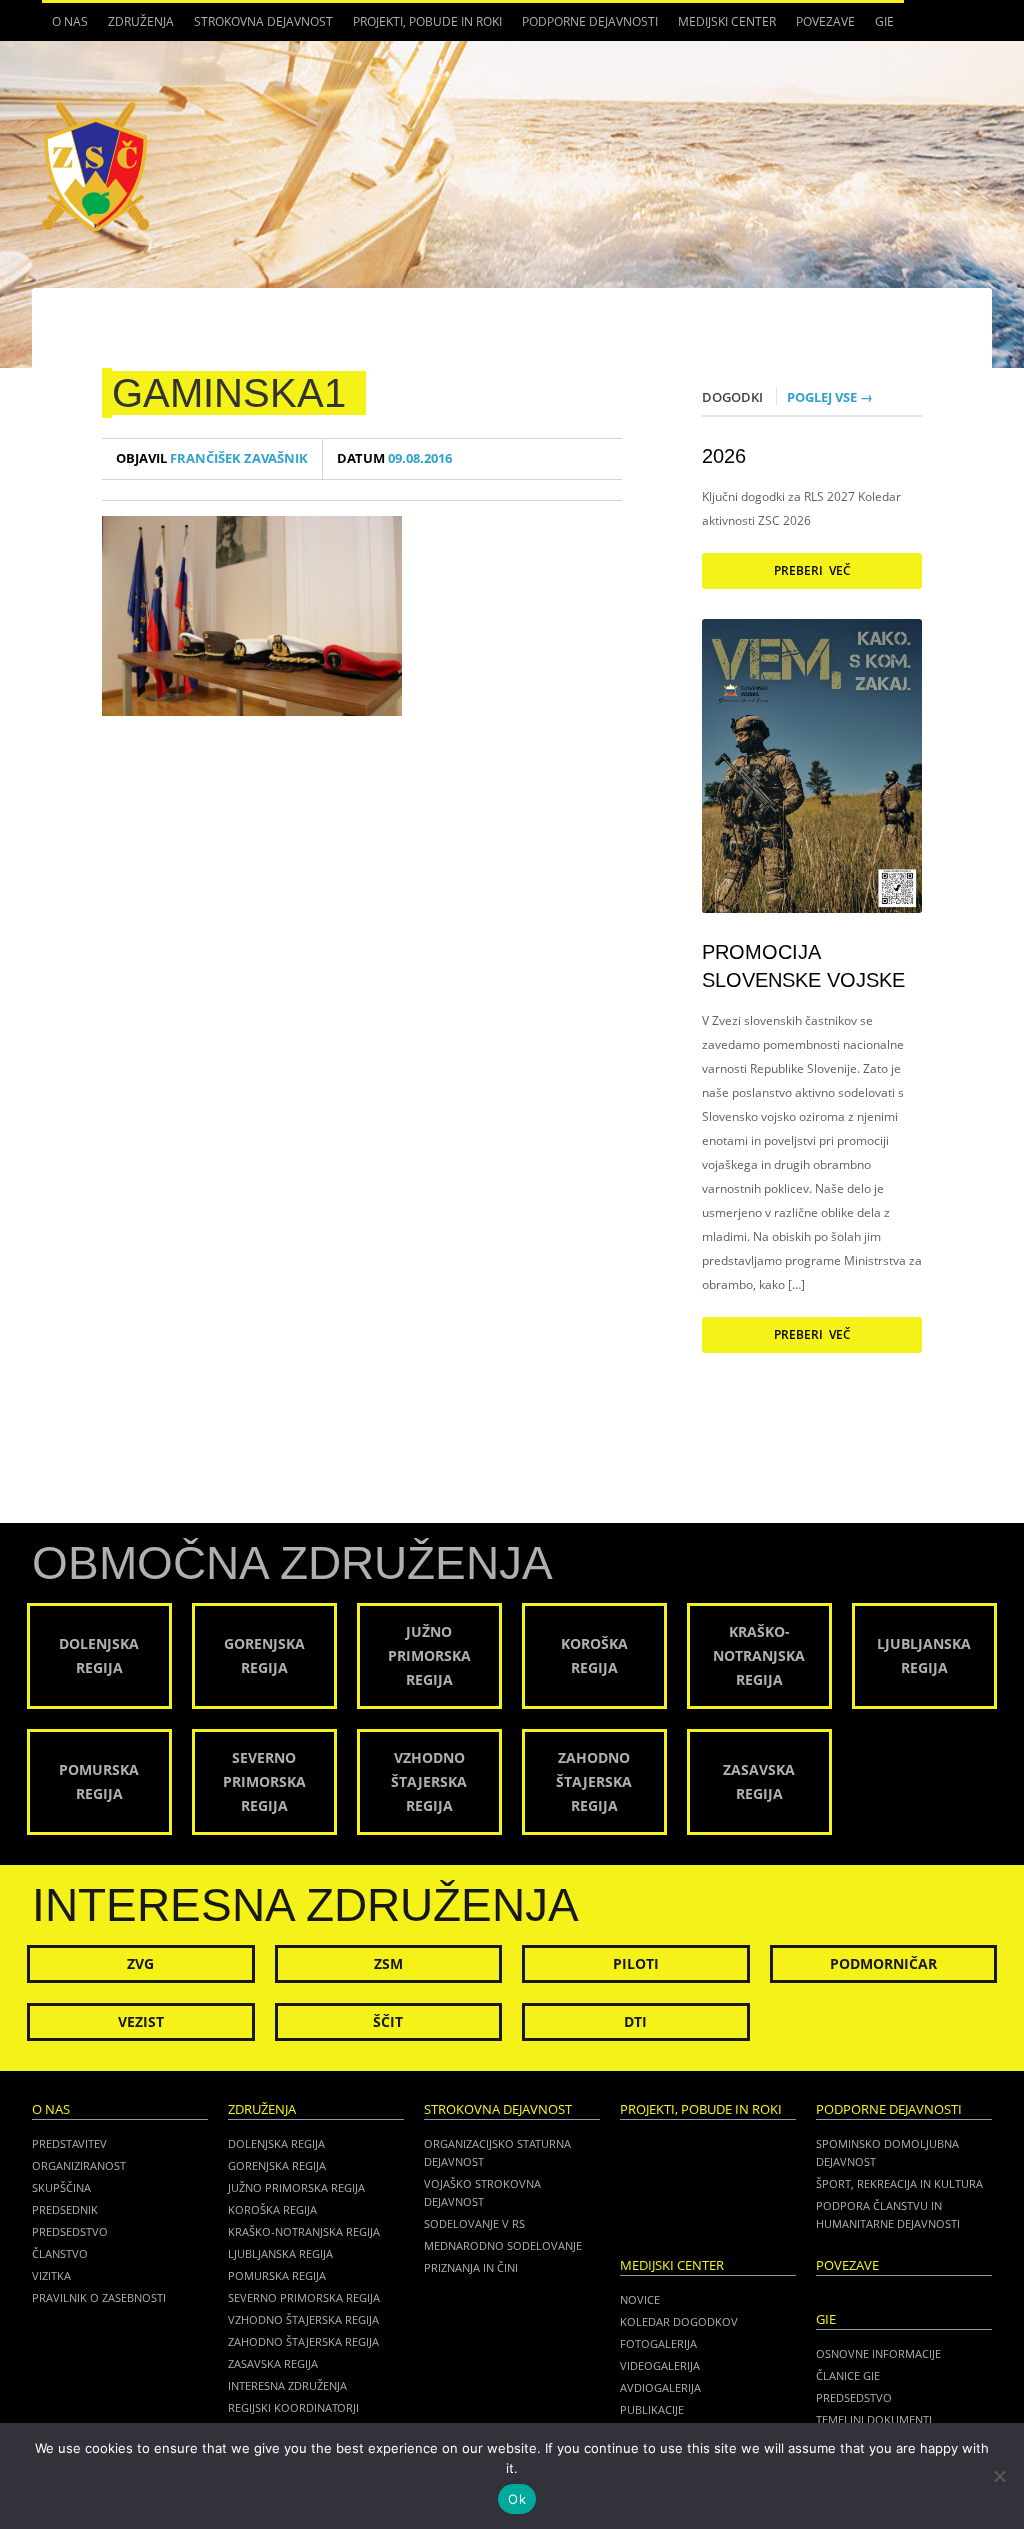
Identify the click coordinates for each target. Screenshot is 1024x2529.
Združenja (136, 27)
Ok (517, 2499)
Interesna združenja (287, 2385)
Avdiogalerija (660, 2387)
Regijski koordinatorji (293, 2407)
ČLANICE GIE (848, 2375)
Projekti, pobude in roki (427, 21)
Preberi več (812, 570)
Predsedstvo (70, 2231)
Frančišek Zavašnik (212, 458)
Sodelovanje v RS (474, 2223)
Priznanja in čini (471, 2267)
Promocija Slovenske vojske (803, 966)
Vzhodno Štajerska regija (303, 2319)
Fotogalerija (658, 2343)
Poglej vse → (830, 397)
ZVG (140, 1963)
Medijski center (722, 27)
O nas (65, 27)
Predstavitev (69, 2143)
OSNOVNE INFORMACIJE (878, 2353)
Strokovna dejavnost (258, 27)
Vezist (141, 2021)
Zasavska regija (273, 2363)
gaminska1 (229, 393)
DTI (635, 2021)
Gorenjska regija (277, 2165)
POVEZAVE (825, 21)
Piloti (636, 1963)
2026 (724, 456)
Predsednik (65, 2209)
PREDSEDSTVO (854, 2397)
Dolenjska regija (276, 2143)
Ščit (388, 2021)
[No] (999, 2476)
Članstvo (60, 2253)
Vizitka (51, 2275)
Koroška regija (272, 2209)
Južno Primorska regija (296, 2187)
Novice (640, 2299)
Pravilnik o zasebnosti (99, 2297)
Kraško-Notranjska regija (304, 2231)
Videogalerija (660, 2365)
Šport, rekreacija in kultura (899, 2183)
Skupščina (61, 2187)
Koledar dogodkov (679, 2321)
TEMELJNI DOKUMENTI (874, 2419)
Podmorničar (883, 1963)
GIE (879, 27)
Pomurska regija (277, 2275)
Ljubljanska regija (280, 2253)
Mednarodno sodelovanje (503, 2245)
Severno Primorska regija (304, 2297)
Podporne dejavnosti (585, 27)
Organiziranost (79, 2165)
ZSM (388, 1963)
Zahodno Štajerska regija (303, 2341)
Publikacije (652, 2409)
